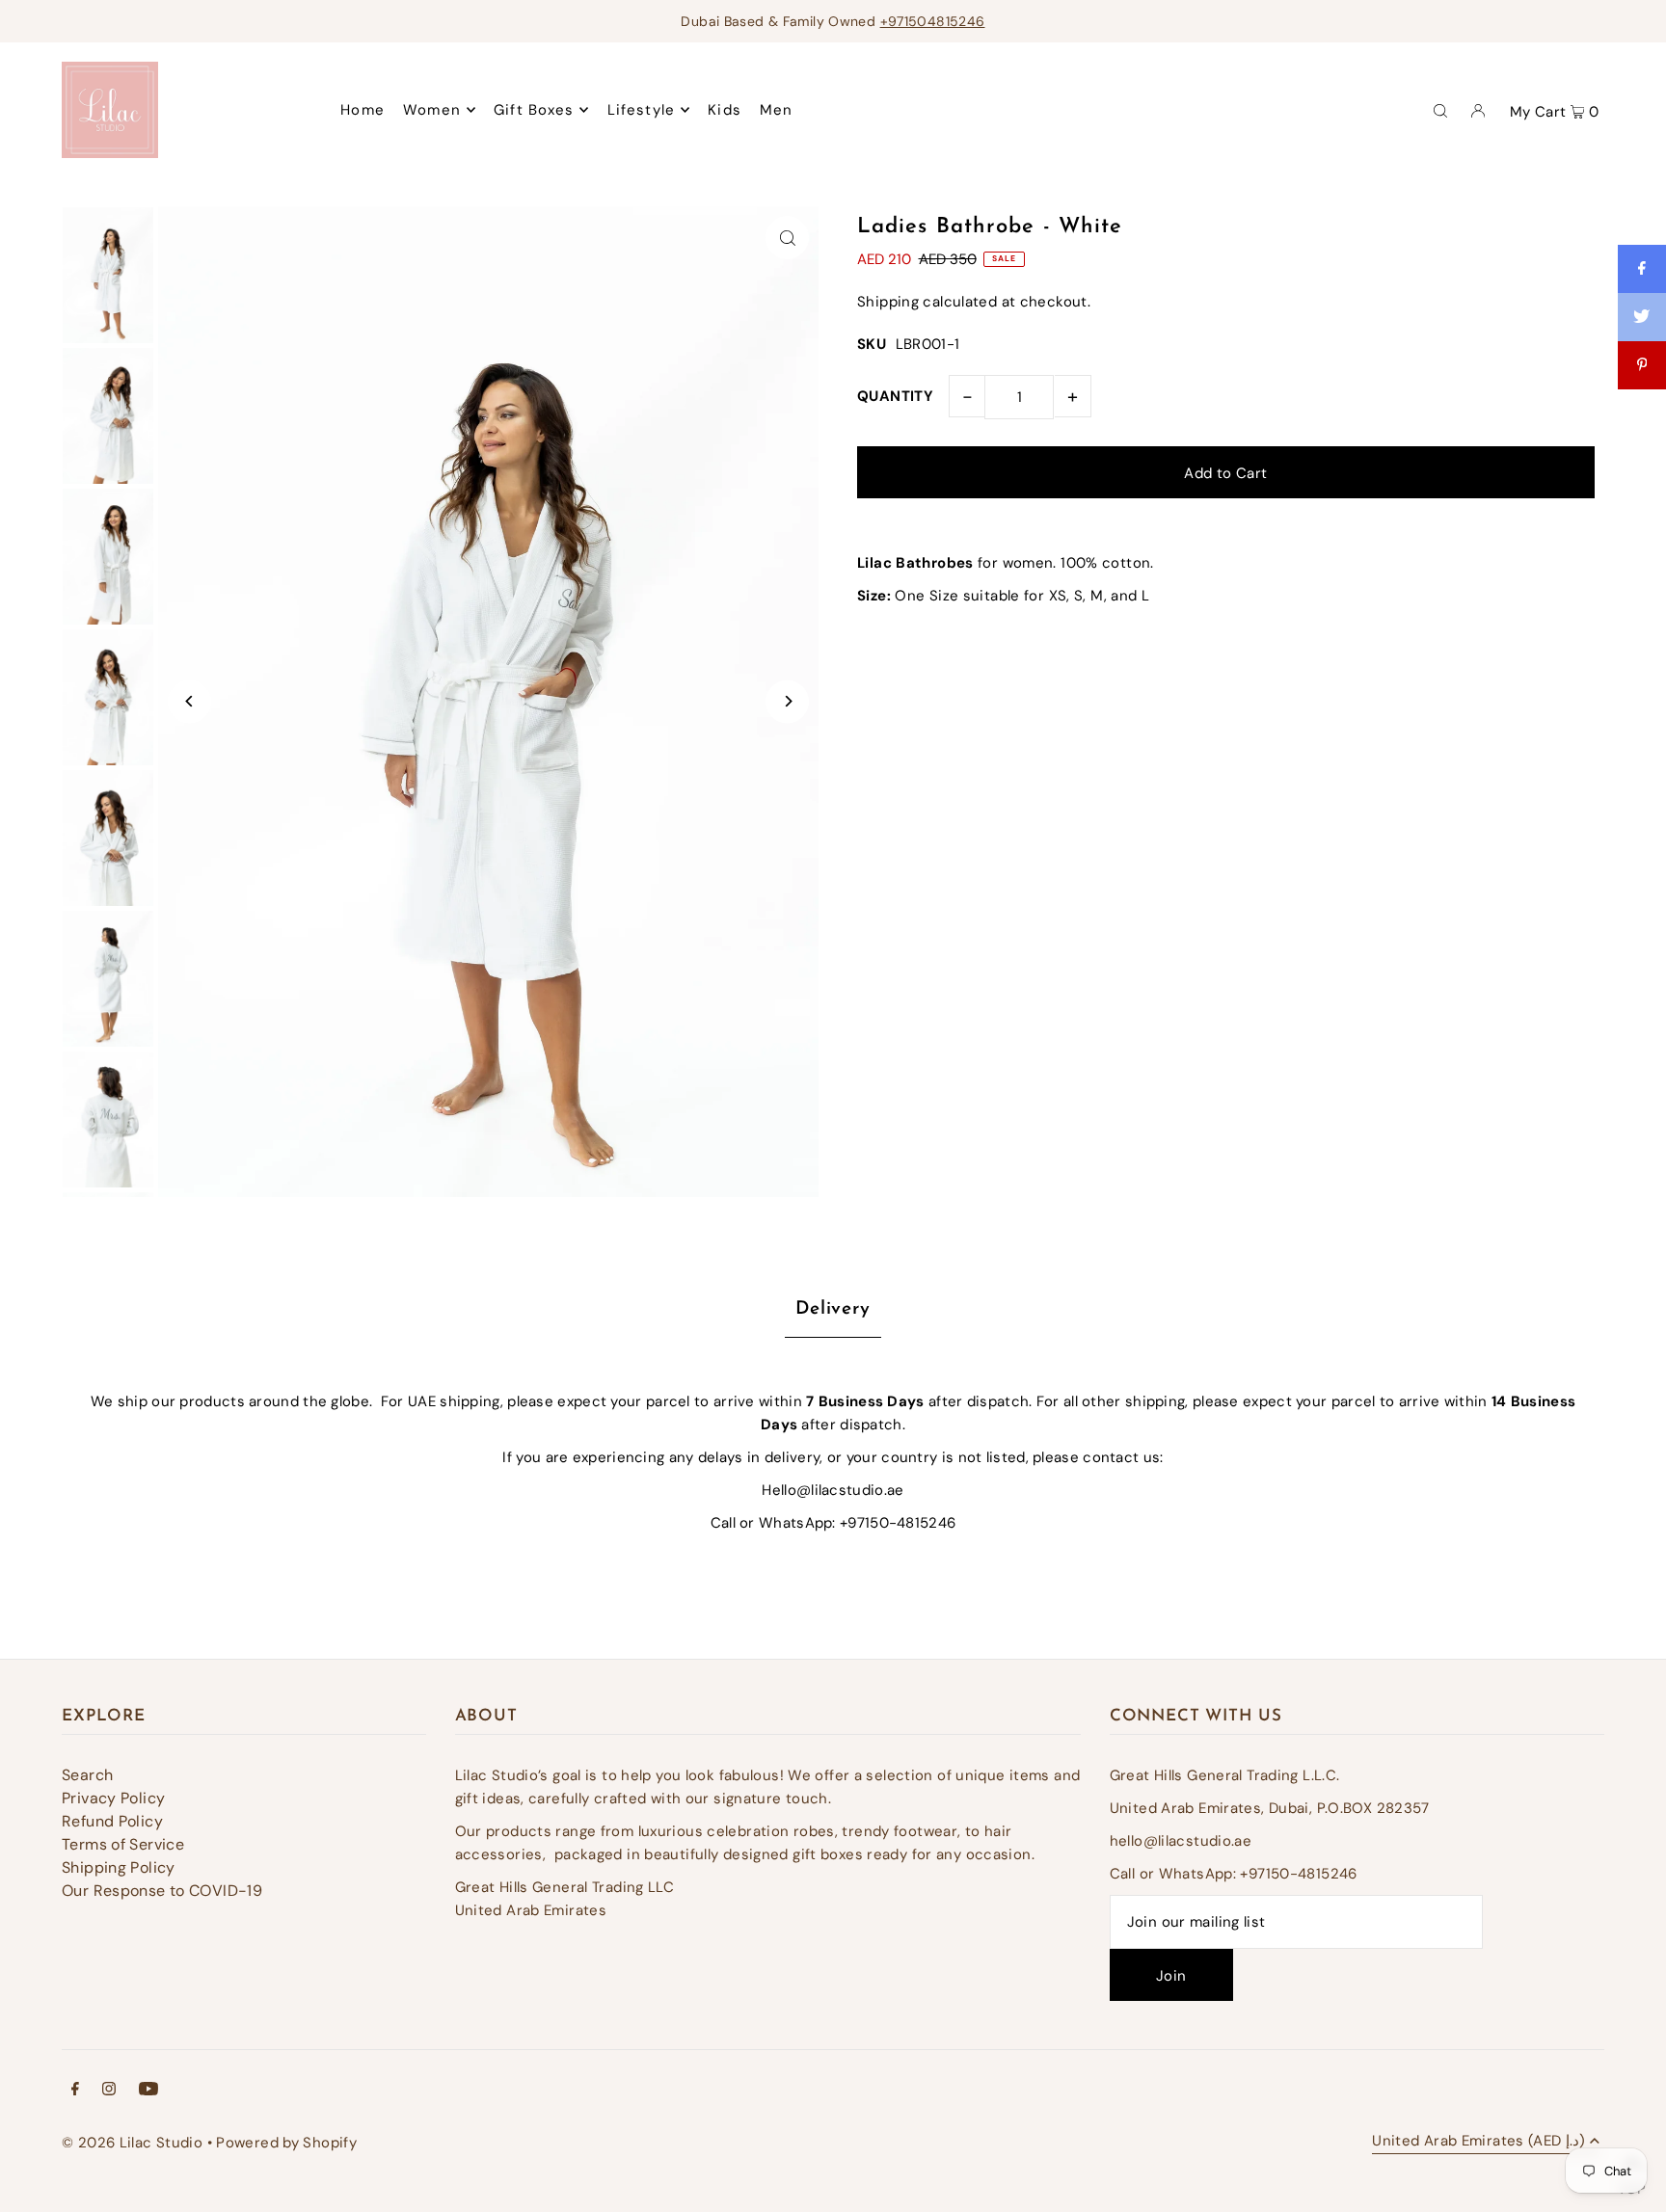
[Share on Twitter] (1642, 317)
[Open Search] (1440, 110)
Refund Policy (112, 1821)
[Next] (787, 701)
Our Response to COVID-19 (162, 1891)
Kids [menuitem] (725, 110)
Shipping (888, 302)
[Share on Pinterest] (1642, 365)
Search (87, 1775)
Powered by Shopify (286, 2143)
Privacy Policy (113, 1798)
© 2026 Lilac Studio (132, 2143)
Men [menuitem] (776, 110)
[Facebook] (75, 2091)
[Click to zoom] (787, 238)
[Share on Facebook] (1642, 269)
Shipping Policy (119, 1867)
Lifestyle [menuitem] (641, 110)
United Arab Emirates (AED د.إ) (1478, 2142)
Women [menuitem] (432, 110)
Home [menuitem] (363, 110)
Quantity (895, 396)
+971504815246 (933, 21)
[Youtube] (148, 2091)
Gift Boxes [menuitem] (534, 110)
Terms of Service (123, 1844)
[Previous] (189, 701)
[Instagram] (109, 2091)
